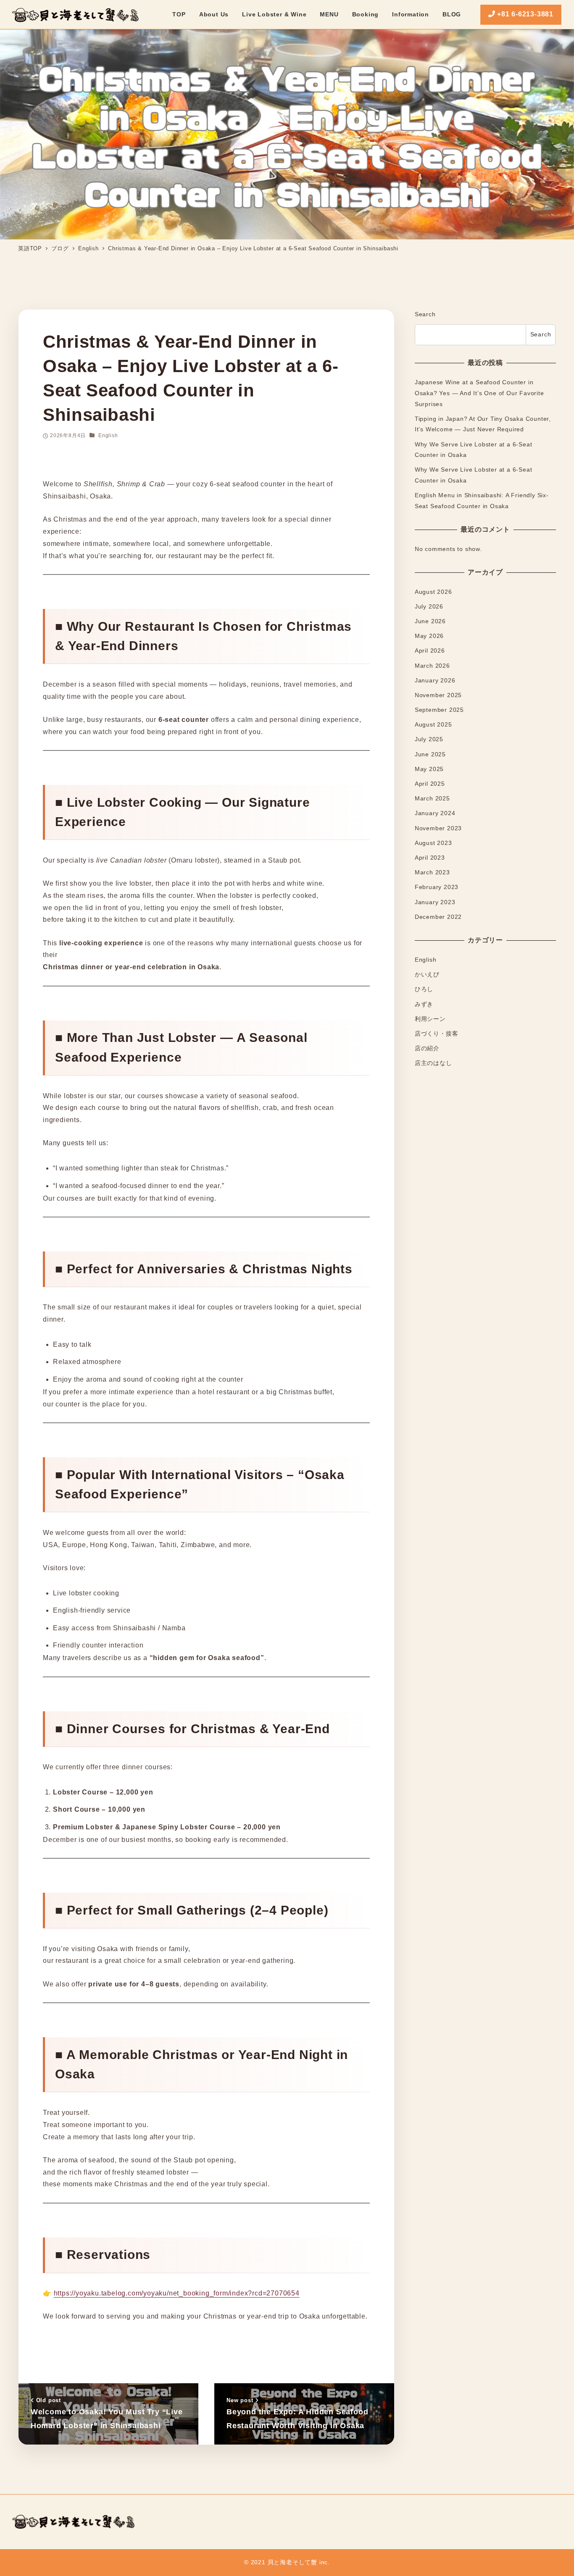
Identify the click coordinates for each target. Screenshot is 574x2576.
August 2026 (433, 592)
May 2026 (429, 636)
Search (425, 314)
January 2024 (435, 813)
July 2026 (429, 607)
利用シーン (430, 1019)
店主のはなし (433, 1063)
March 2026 (432, 666)
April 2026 (430, 651)
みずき (424, 1004)
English (108, 435)
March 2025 (432, 799)
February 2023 (437, 887)
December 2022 (438, 917)
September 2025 (439, 710)
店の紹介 (427, 1049)
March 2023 (432, 873)
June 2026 (430, 622)
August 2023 (433, 843)
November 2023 (438, 828)
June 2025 (430, 754)
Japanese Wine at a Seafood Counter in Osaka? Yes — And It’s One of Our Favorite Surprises (479, 393)
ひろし (424, 989)
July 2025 (429, 740)
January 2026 (435, 681)
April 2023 (430, 858)
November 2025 (438, 695)
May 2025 (429, 769)
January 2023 (435, 902)
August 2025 (433, 725)
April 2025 (430, 784)
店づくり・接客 (437, 1034)
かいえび (427, 975)
